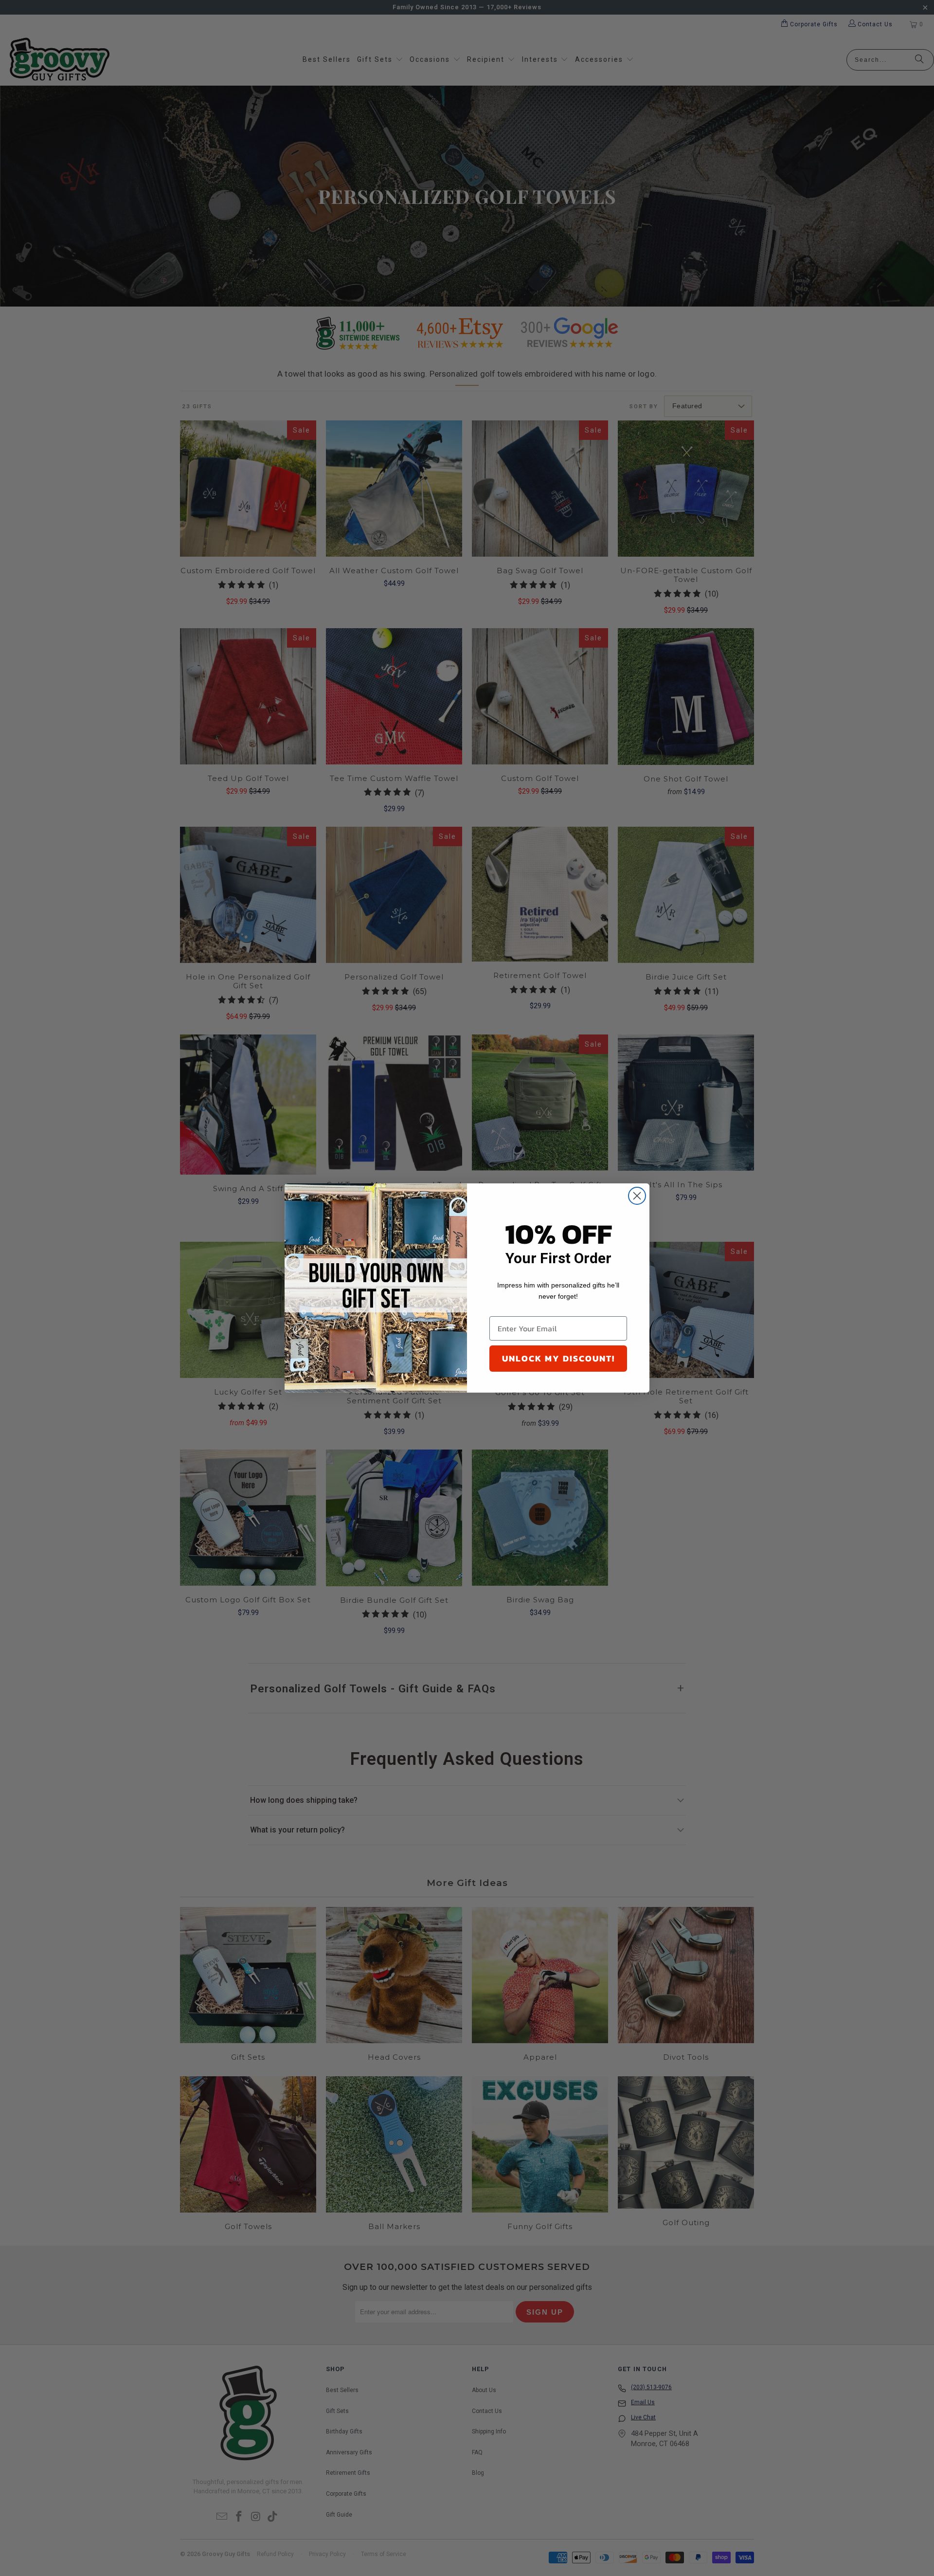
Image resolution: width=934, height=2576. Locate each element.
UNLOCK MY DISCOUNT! (558, 1358)
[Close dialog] (637, 1196)
